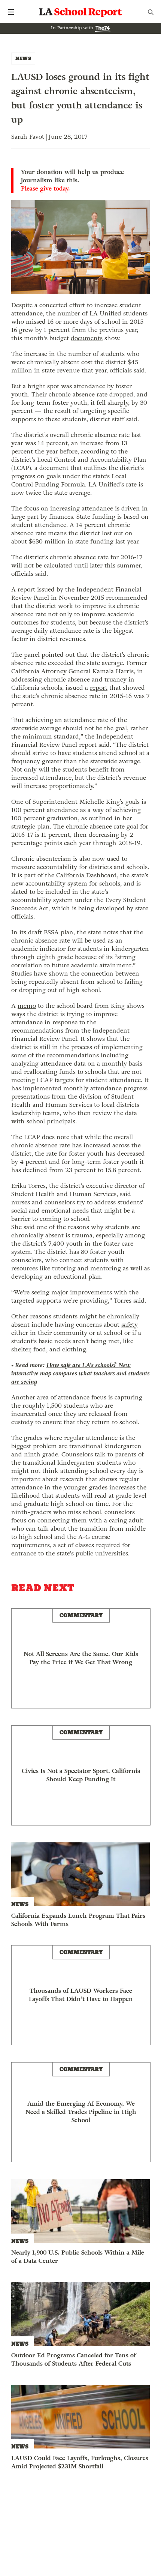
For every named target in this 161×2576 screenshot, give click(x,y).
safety (130, 1325)
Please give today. (45, 189)
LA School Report (80, 12)
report (26, 589)
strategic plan (31, 826)
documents (87, 338)
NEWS (23, 58)
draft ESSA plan (51, 932)
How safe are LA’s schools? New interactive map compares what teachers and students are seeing (80, 1373)
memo (27, 1006)
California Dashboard (86, 875)
